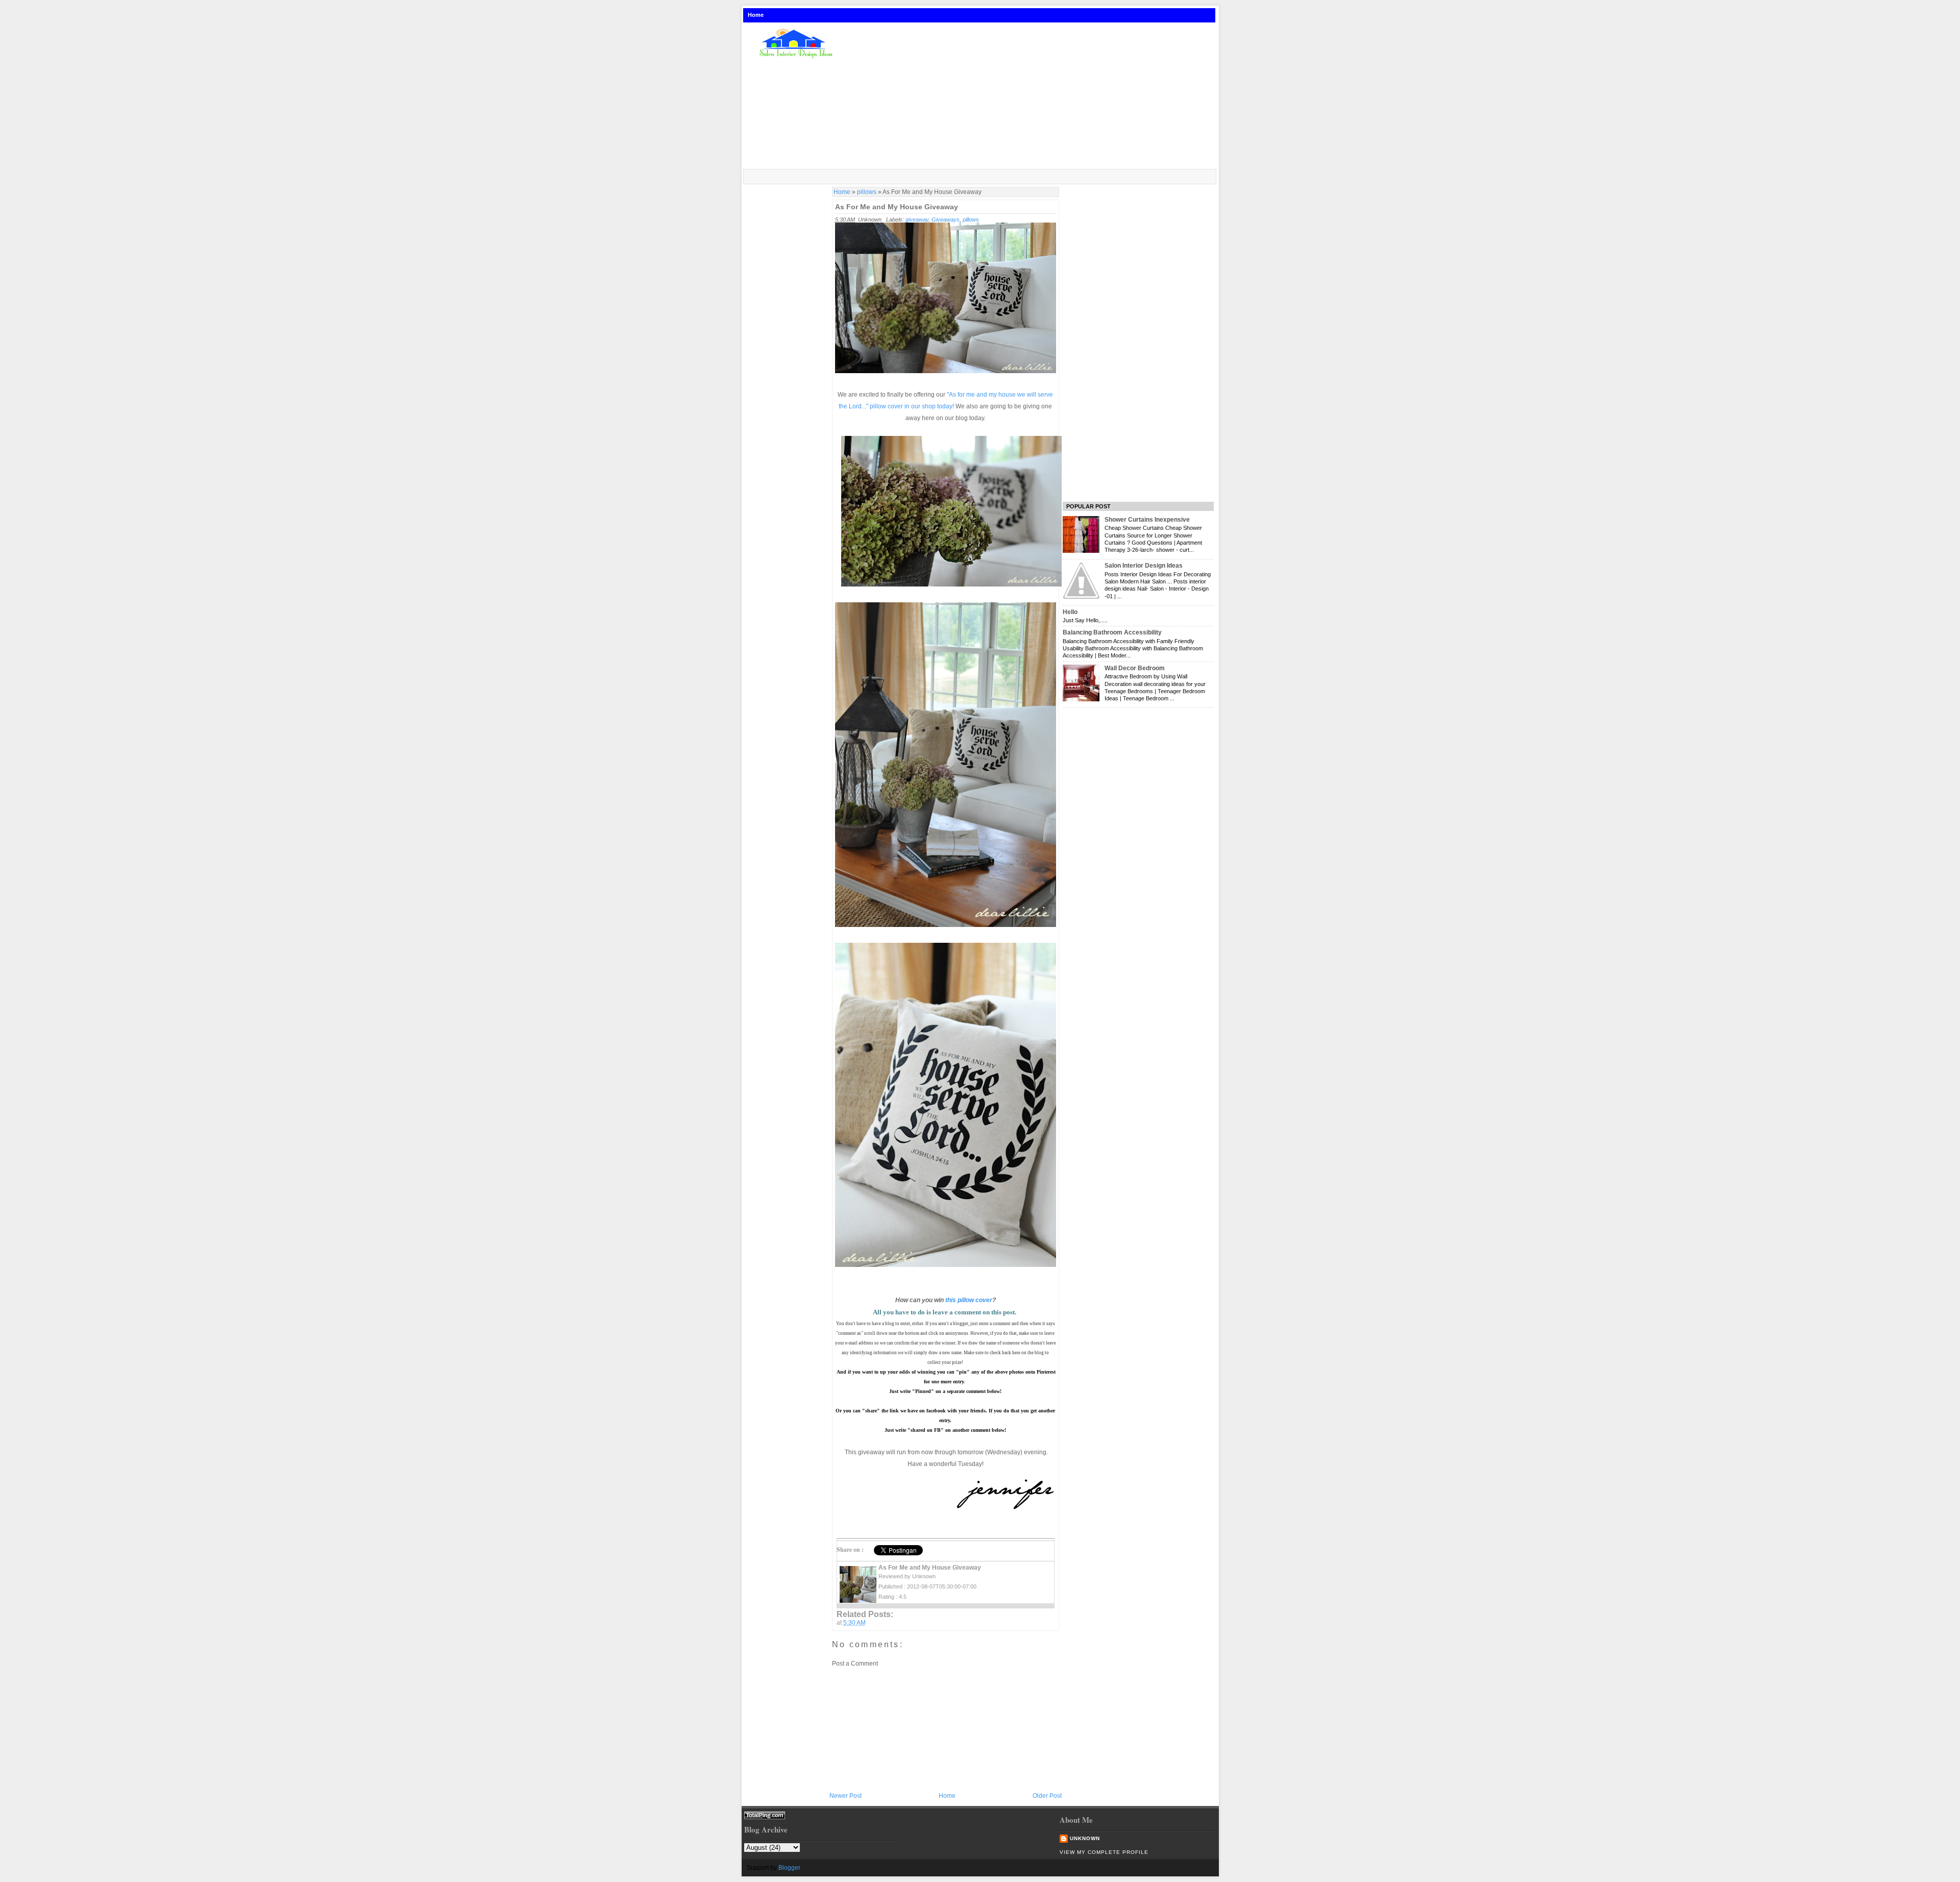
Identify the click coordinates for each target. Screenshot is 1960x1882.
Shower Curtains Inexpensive (1147, 520)
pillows (867, 192)
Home (756, 15)
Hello (1070, 612)
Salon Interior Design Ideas (1144, 566)
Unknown (1085, 1838)
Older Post (1047, 1796)
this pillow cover (969, 1300)
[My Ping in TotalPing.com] (765, 1817)
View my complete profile (1104, 1852)
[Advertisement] (1033, 96)
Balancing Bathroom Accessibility (1112, 632)
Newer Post (846, 1796)
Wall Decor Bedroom (1135, 668)
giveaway (917, 219)
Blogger (789, 1868)
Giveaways (946, 219)
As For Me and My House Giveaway (897, 207)
